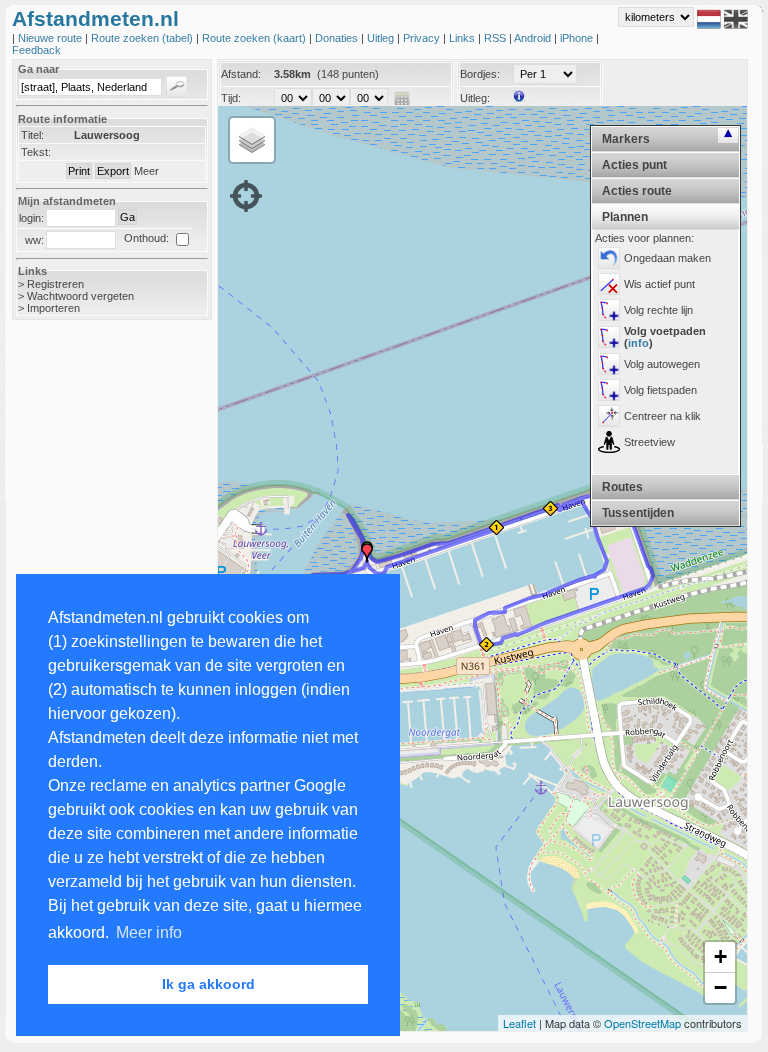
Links (463, 38)
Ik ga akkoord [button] (208, 984)
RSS (496, 38)
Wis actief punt (659, 284)
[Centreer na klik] (609, 416)
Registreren (55, 284)
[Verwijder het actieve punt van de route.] (609, 284)
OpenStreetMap (642, 1023)
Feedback (36, 50)
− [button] (720, 987)
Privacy (423, 38)
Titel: (32, 135)
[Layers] (252, 140)
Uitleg (382, 38)
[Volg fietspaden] (609, 390)
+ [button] (720, 956)
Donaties (338, 38)
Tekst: (36, 152)
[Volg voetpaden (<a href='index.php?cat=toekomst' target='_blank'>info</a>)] (609, 337)
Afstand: (241, 74)
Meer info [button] (149, 932)
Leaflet (519, 1023)
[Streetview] (609, 442)
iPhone (578, 38)
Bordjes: (480, 74)
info (638, 343)
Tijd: (231, 98)
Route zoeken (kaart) (255, 38)
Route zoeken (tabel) (143, 38)
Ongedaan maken (667, 258)
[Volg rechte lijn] (609, 310)
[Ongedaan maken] (609, 258)
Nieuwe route (51, 38)
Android (534, 38)
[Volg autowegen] (609, 364)
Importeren (53, 308)
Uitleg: (475, 98)
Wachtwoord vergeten (80, 296)
